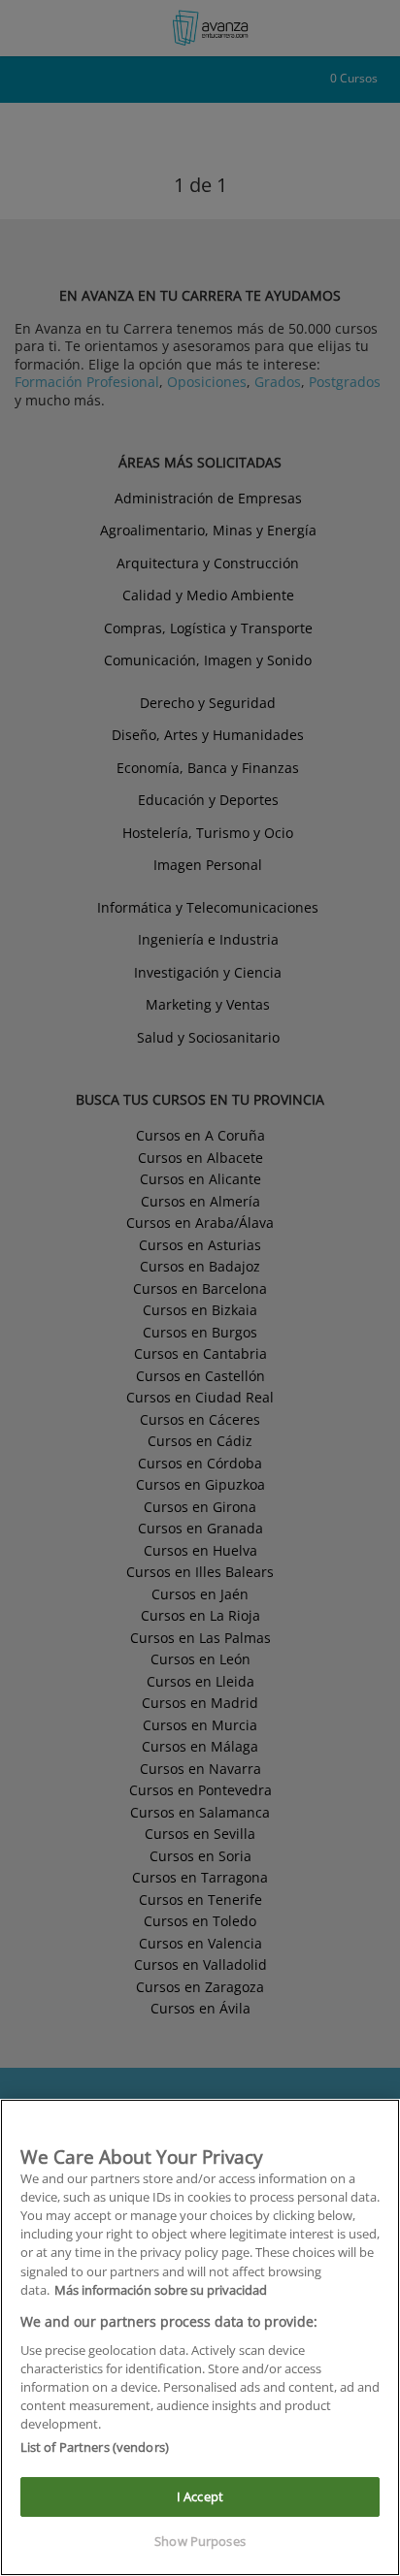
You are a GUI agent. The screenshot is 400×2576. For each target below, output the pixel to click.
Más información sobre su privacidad (161, 2290)
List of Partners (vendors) (95, 2447)
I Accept (200, 2496)
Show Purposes (200, 2541)
